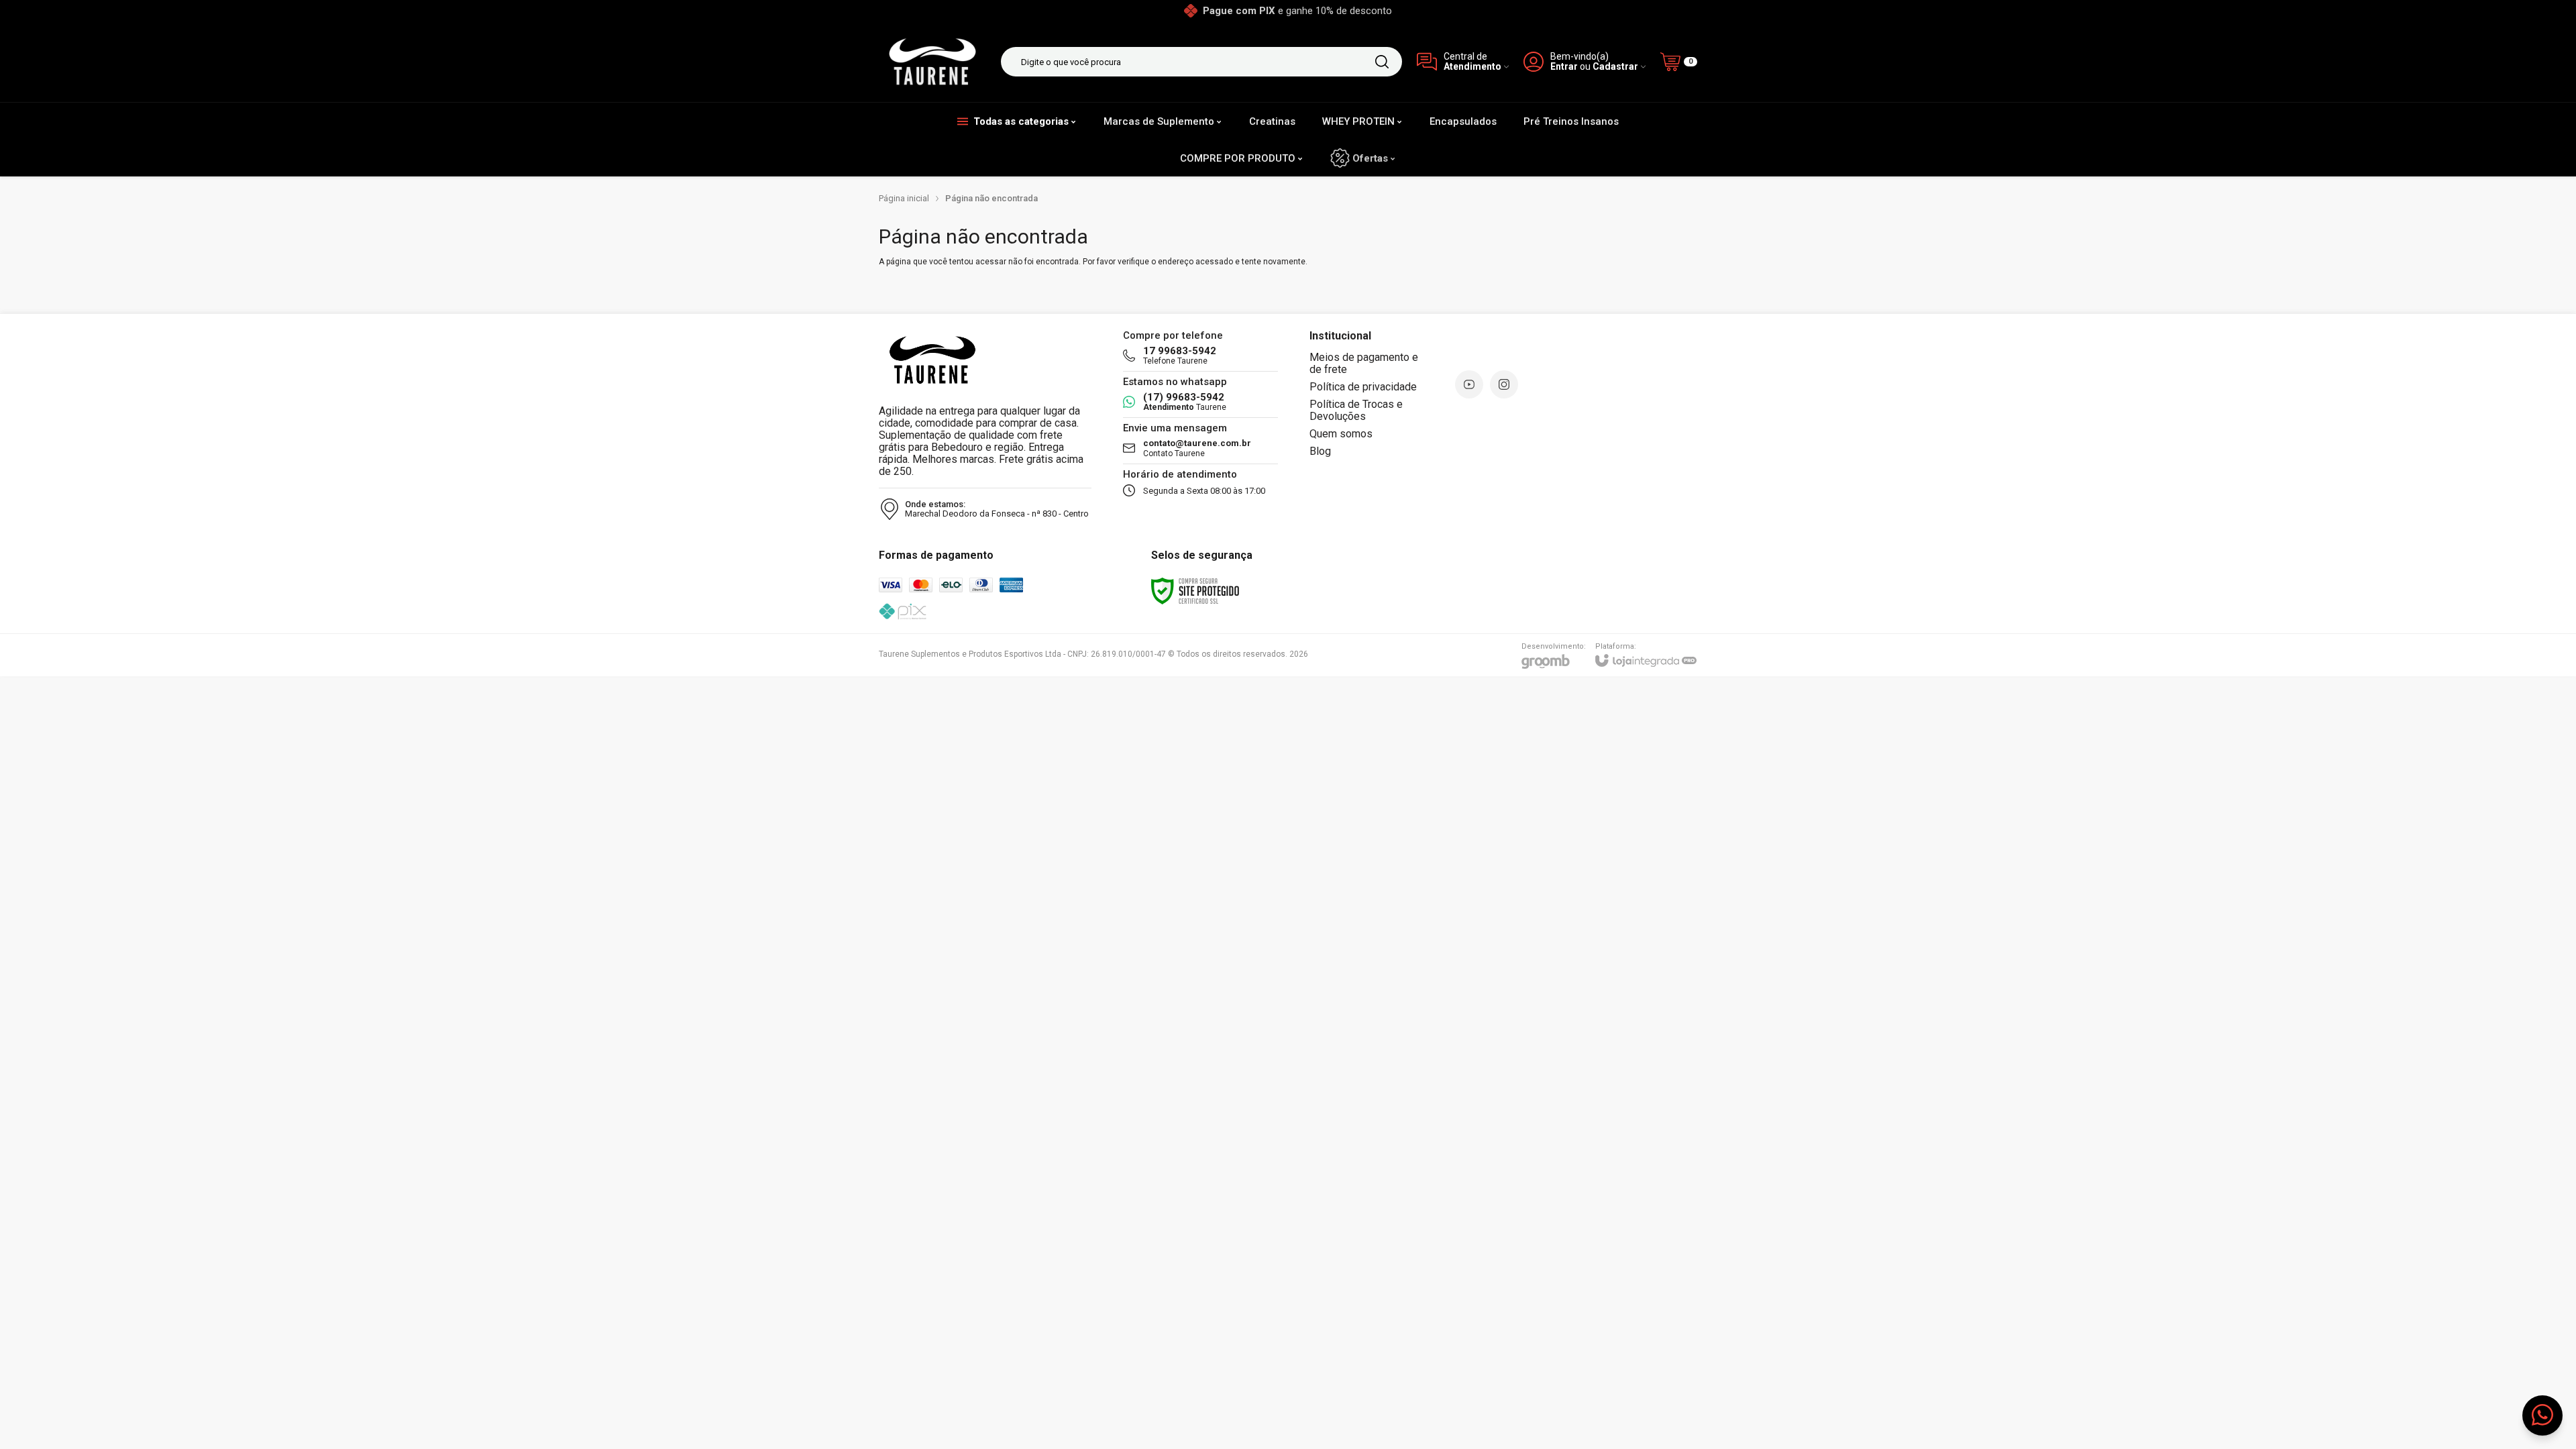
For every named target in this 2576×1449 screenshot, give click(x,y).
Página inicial (904, 198)
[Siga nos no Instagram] (1504, 384)
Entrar (1564, 67)
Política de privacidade (1363, 387)
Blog (1320, 451)
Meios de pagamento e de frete (1364, 363)
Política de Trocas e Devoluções (1356, 410)
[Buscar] (1382, 62)
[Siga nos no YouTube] (1469, 384)
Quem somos (1341, 434)
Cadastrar (1615, 67)
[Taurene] (932, 62)
